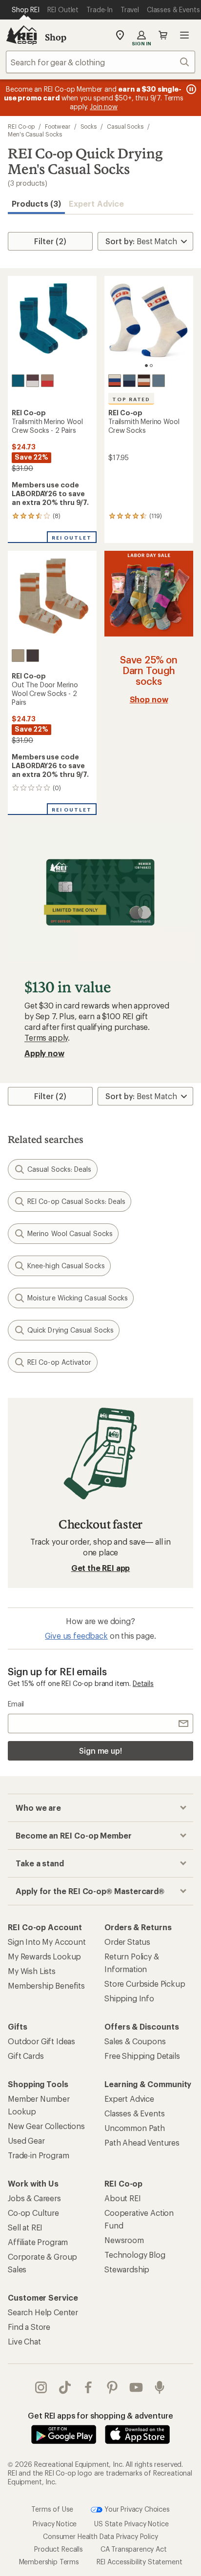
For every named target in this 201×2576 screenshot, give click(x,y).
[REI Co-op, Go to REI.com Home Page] (21, 35)
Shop (56, 37)
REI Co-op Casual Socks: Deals (76, 1201)
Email (16, 1704)
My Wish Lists (32, 1971)
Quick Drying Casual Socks (70, 1330)
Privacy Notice (55, 2524)
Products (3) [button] (36, 203)
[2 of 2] (151, 366)
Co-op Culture (33, 2213)
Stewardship (127, 2269)
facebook (89, 2387)
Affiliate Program (38, 2242)
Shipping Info (129, 1998)
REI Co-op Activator (60, 1362)
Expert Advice (96, 203)
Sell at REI (25, 2227)
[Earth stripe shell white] (33, 381)
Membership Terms (49, 2562)
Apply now (44, 1053)
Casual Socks (125, 126)
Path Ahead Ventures (142, 2142)
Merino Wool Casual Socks (70, 1233)
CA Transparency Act (134, 2549)
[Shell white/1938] (115, 381)
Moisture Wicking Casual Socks (78, 1298)
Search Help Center (43, 2312)
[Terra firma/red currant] (47, 381)
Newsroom (124, 2240)
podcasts (160, 2387)
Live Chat (24, 2341)
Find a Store (29, 2327)
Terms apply (46, 1037)
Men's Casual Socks (35, 134)
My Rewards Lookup (44, 1956)
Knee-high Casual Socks (66, 1266)
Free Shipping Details (142, 2056)
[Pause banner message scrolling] (190, 89)
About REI (123, 2198)
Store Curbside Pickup (145, 1984)
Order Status (127, 1942)
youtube (136, 2387)
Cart (163, 35)
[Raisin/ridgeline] (144, 381)
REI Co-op (21, 126)
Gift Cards (26, 2056)
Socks (89, 126)
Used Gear (26, 2140)
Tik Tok (65, 2387)
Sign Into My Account (47, 1942)
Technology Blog (135, 2255)
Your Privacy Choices (136, 2508)
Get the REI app (101, 1568)
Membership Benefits (46, 1985)
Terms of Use (52, 2508)
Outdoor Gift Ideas (41, 2041)
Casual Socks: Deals (60, 1169)
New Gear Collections (46, 2126)
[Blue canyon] (18, 381)
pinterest (112, 2387)
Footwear (57, 126)
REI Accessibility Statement (140, 2562)
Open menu (184, 35)
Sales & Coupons (135, 2041)
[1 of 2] (146, 366)
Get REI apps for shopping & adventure (100, 2415)
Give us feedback (76, 1636)
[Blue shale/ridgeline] (159, 381)
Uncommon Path (135, 2128)
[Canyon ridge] (18, 656)
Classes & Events (134, 2113)
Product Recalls (59, 2549)
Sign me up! (100, 1751)
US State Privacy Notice (131, 2524)
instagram (41, 2387)
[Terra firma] (33, 656)
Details (143, 1683)
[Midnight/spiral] (129, 381)
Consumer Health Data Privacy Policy (100, 2536)
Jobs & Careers (34, 2198)
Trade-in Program (38, 2155)
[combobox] (100, 62)
